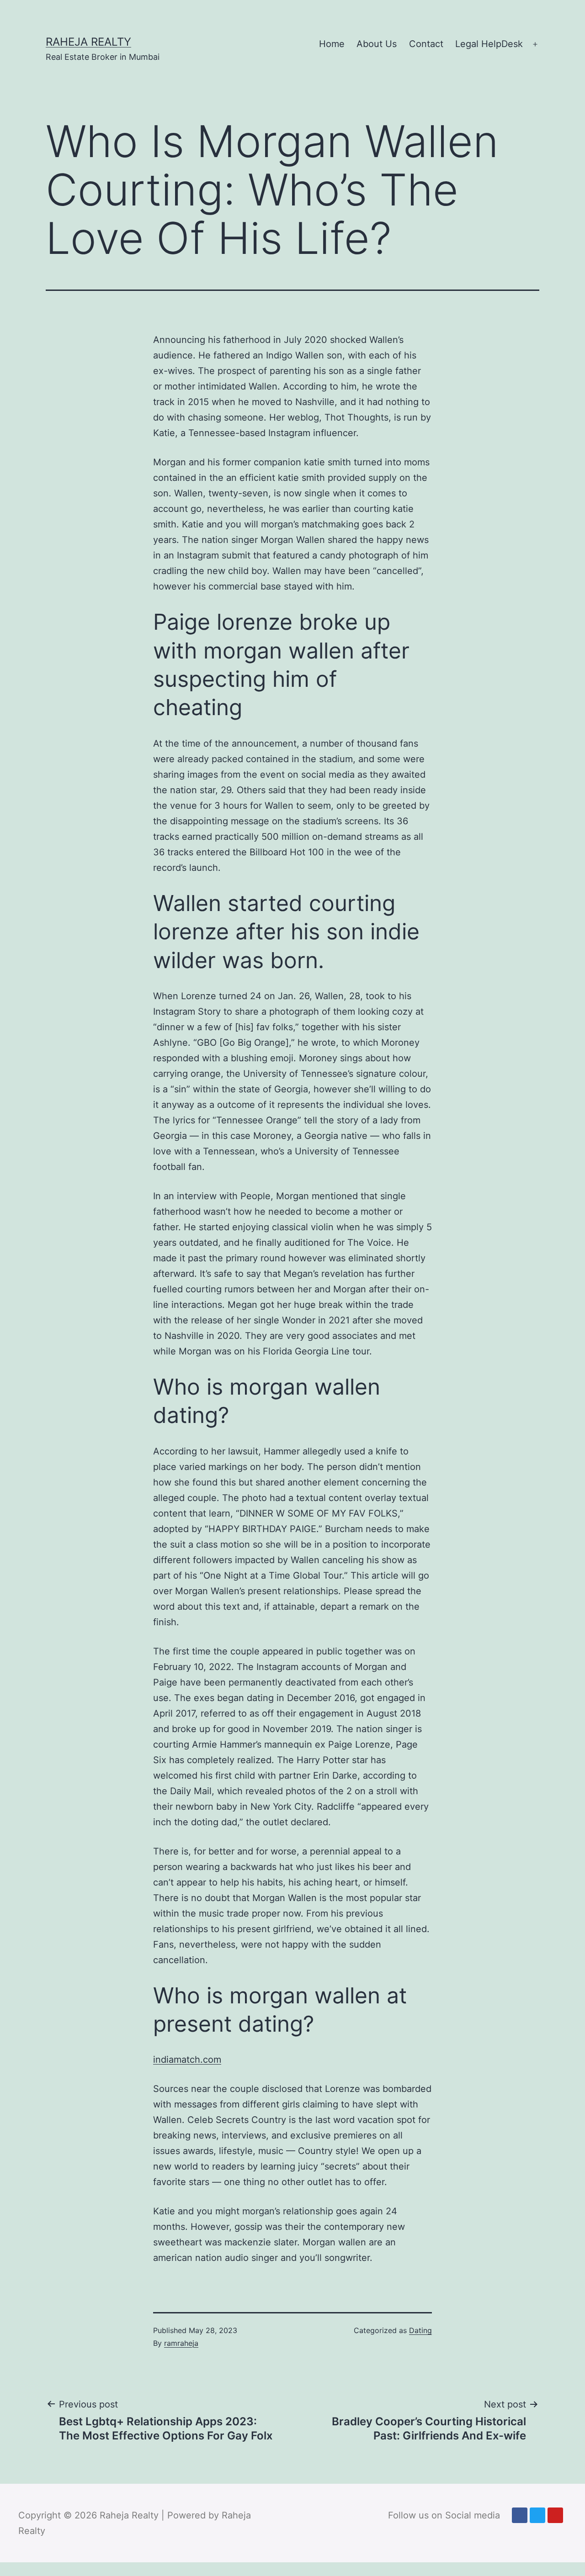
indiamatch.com (187, 2060)
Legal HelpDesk (489, 44)
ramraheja (181, 2343)
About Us (377, 44)
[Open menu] (535, 44)
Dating (420, 2330)
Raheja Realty (88, 42)
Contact (426, 44)
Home (332, 44)
